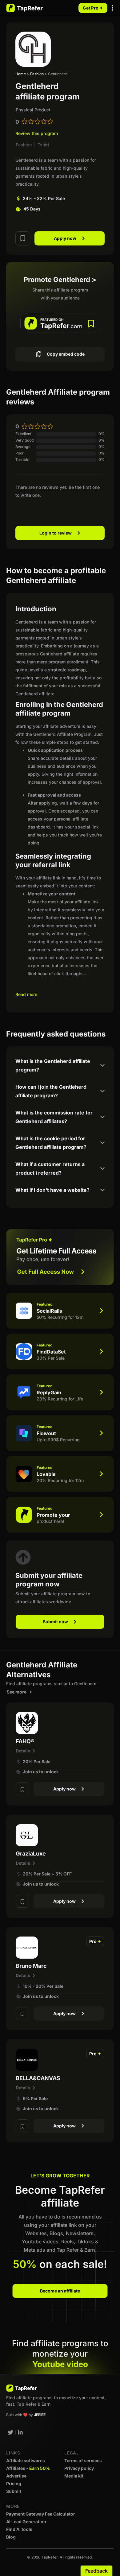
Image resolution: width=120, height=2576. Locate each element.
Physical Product (33, 110)
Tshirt (43, 145)
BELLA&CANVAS (38, 2078)
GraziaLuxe (31, 1854)
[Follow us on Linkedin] (21, 2432)
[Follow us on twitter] (10, 2432)
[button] (113, 8)
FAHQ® (25, 1741)
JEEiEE (40, 2415)
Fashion (37, 74)
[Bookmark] (23, 238)
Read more (26, 994)
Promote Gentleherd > (60, 280)
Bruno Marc (31, 1966)
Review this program (37, 133)
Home (21, 74)
